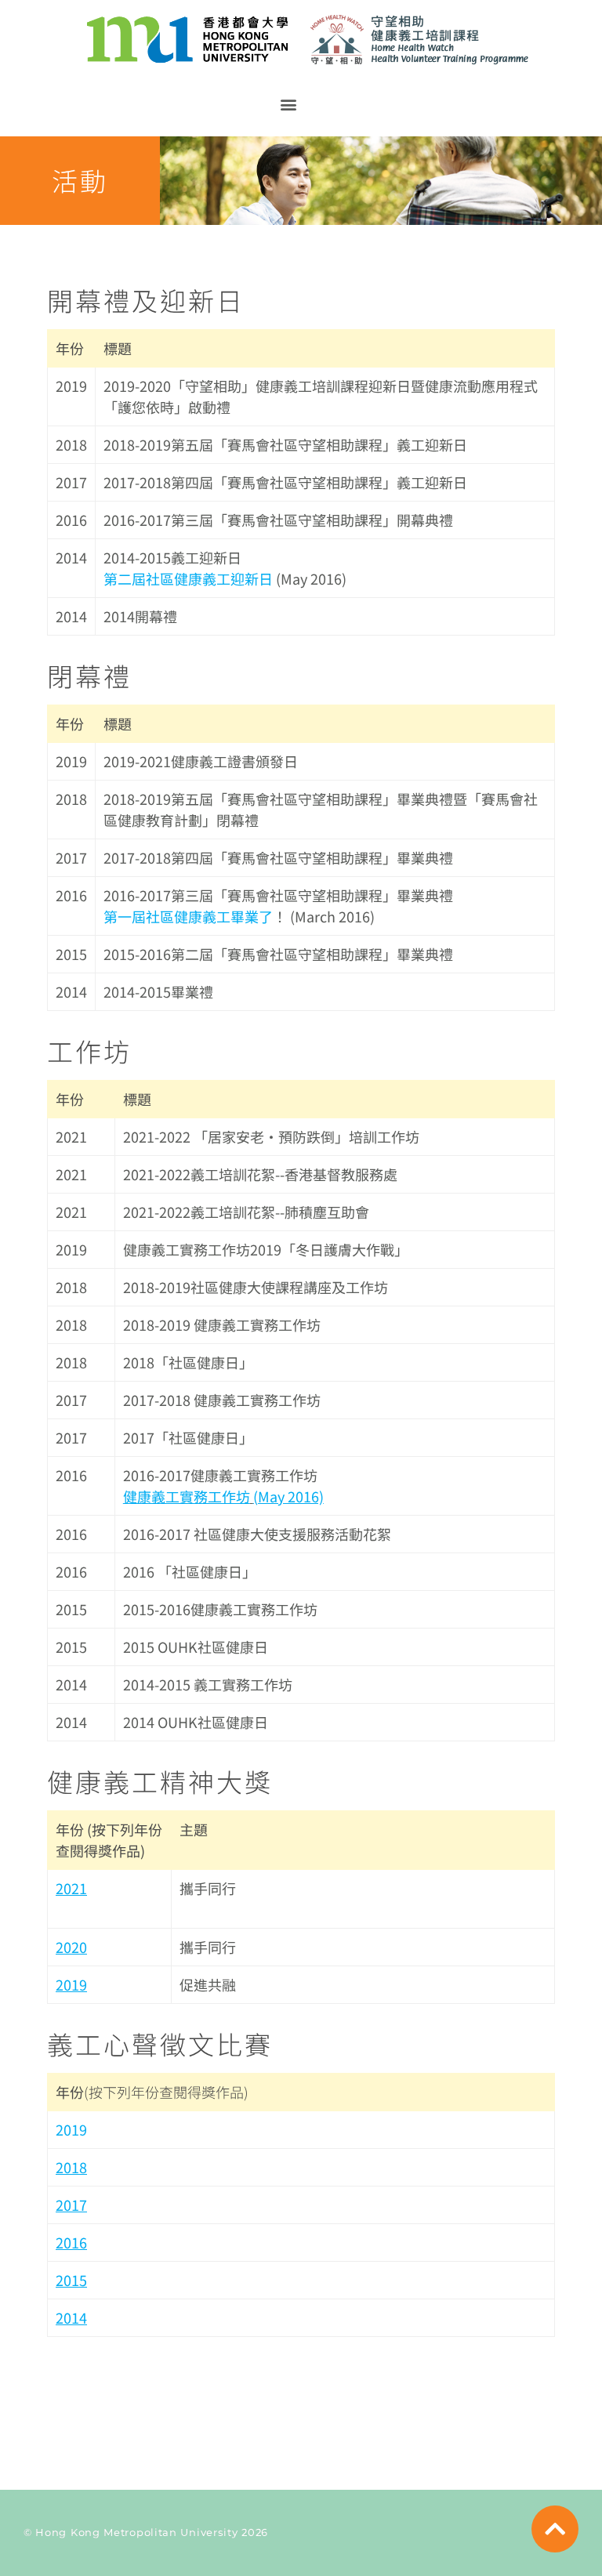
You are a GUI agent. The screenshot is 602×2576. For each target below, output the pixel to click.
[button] (288, 104)
